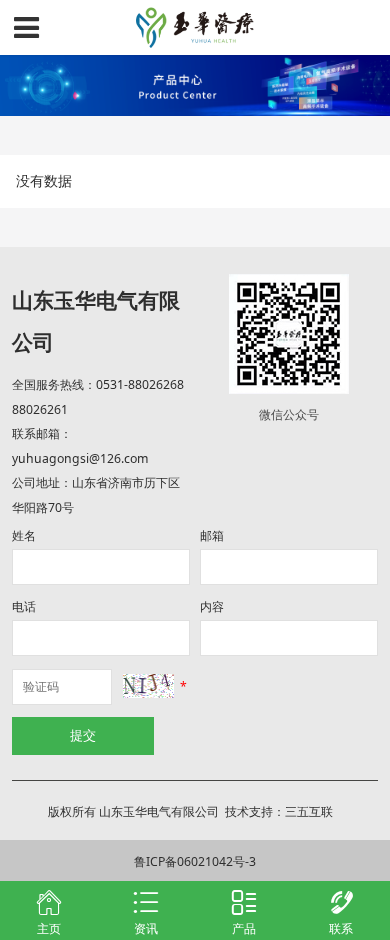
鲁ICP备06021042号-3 (195, 861)
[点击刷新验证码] (148, 686)
